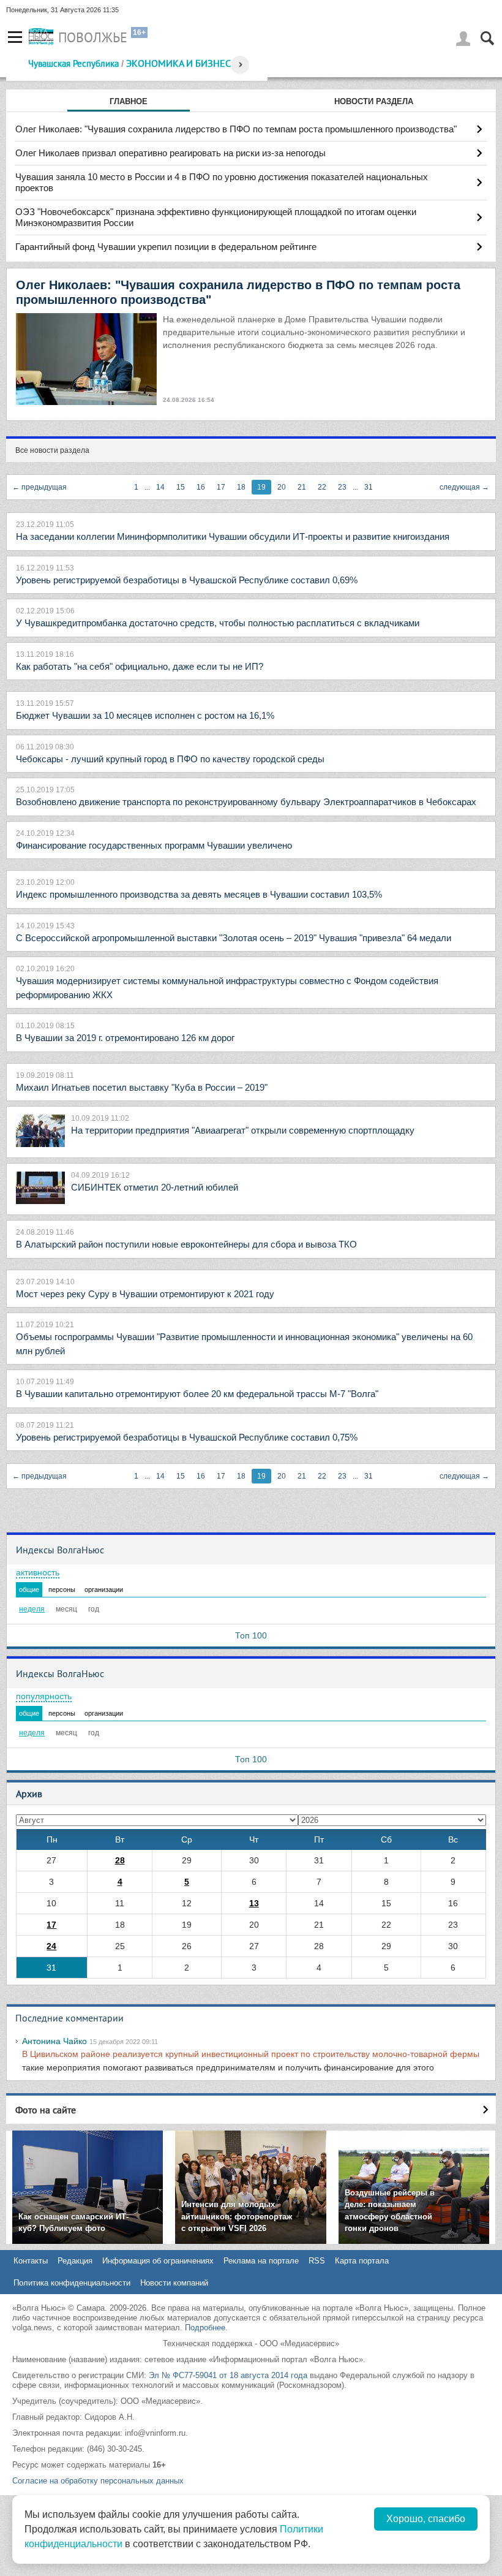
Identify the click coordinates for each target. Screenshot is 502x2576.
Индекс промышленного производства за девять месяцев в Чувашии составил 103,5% (199, 894)
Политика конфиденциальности (72, 2283)
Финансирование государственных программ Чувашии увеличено (154, 845)
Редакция (75, 2261)
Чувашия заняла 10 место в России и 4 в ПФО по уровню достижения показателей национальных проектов (222, 182)
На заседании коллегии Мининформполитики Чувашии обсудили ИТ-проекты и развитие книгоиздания (233, 536)
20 (282, 487)
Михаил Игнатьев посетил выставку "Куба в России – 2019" (142, 1087)
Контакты (31, 2261)
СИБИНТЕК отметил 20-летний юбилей (155, 1187)
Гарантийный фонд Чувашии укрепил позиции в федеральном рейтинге (166, 247)
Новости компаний (174, 2283)
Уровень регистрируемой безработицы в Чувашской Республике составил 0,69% (187, 580)
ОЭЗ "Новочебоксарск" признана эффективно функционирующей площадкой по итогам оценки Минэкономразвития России (216, 217)
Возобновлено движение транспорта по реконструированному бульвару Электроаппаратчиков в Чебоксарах (246, 802)
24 (51, 1946)
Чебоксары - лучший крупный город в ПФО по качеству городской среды (170, 759)
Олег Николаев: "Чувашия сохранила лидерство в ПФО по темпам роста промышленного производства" (236, 129)
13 (254, 1903)
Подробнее (205, 2328)
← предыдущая (39, 487)
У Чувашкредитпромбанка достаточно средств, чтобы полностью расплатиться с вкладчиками (218, 623)
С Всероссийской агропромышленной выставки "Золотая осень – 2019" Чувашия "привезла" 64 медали (234, 938)
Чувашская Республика (73, 63)
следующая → (464, 487)
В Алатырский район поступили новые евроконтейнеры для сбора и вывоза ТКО (186, 1244)
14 (160, 487)
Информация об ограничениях (158, 2261)
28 (120, 1860)
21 (302, 487)
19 (261, 487)
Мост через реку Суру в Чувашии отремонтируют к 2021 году (145, 1294)
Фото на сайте (46, 2110)
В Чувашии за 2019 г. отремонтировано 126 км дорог (125, 1038)
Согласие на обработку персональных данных (98, 2481)
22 (322, 487)
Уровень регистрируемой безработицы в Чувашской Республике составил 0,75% (187, 1437)
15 (181, 487)
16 (201, 487)
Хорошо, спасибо (426, 2519)
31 (369, 487)
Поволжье (93, 37)
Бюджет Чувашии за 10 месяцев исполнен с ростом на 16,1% (145, 715)
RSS (317, 2261)
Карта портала (362, 2261)
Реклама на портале (261, 2261)
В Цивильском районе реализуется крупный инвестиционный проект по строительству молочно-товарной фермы (251, 2054)
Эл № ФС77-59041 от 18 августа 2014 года (228, 2375)
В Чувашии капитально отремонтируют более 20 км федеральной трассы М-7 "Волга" (197, 1394)
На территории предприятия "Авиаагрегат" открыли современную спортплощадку (243, 1130)
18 (241, 487)
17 (221, 487)
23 (342, 487)
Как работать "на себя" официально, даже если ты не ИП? (140, 666)
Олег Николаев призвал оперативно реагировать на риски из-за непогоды (170, 153)
